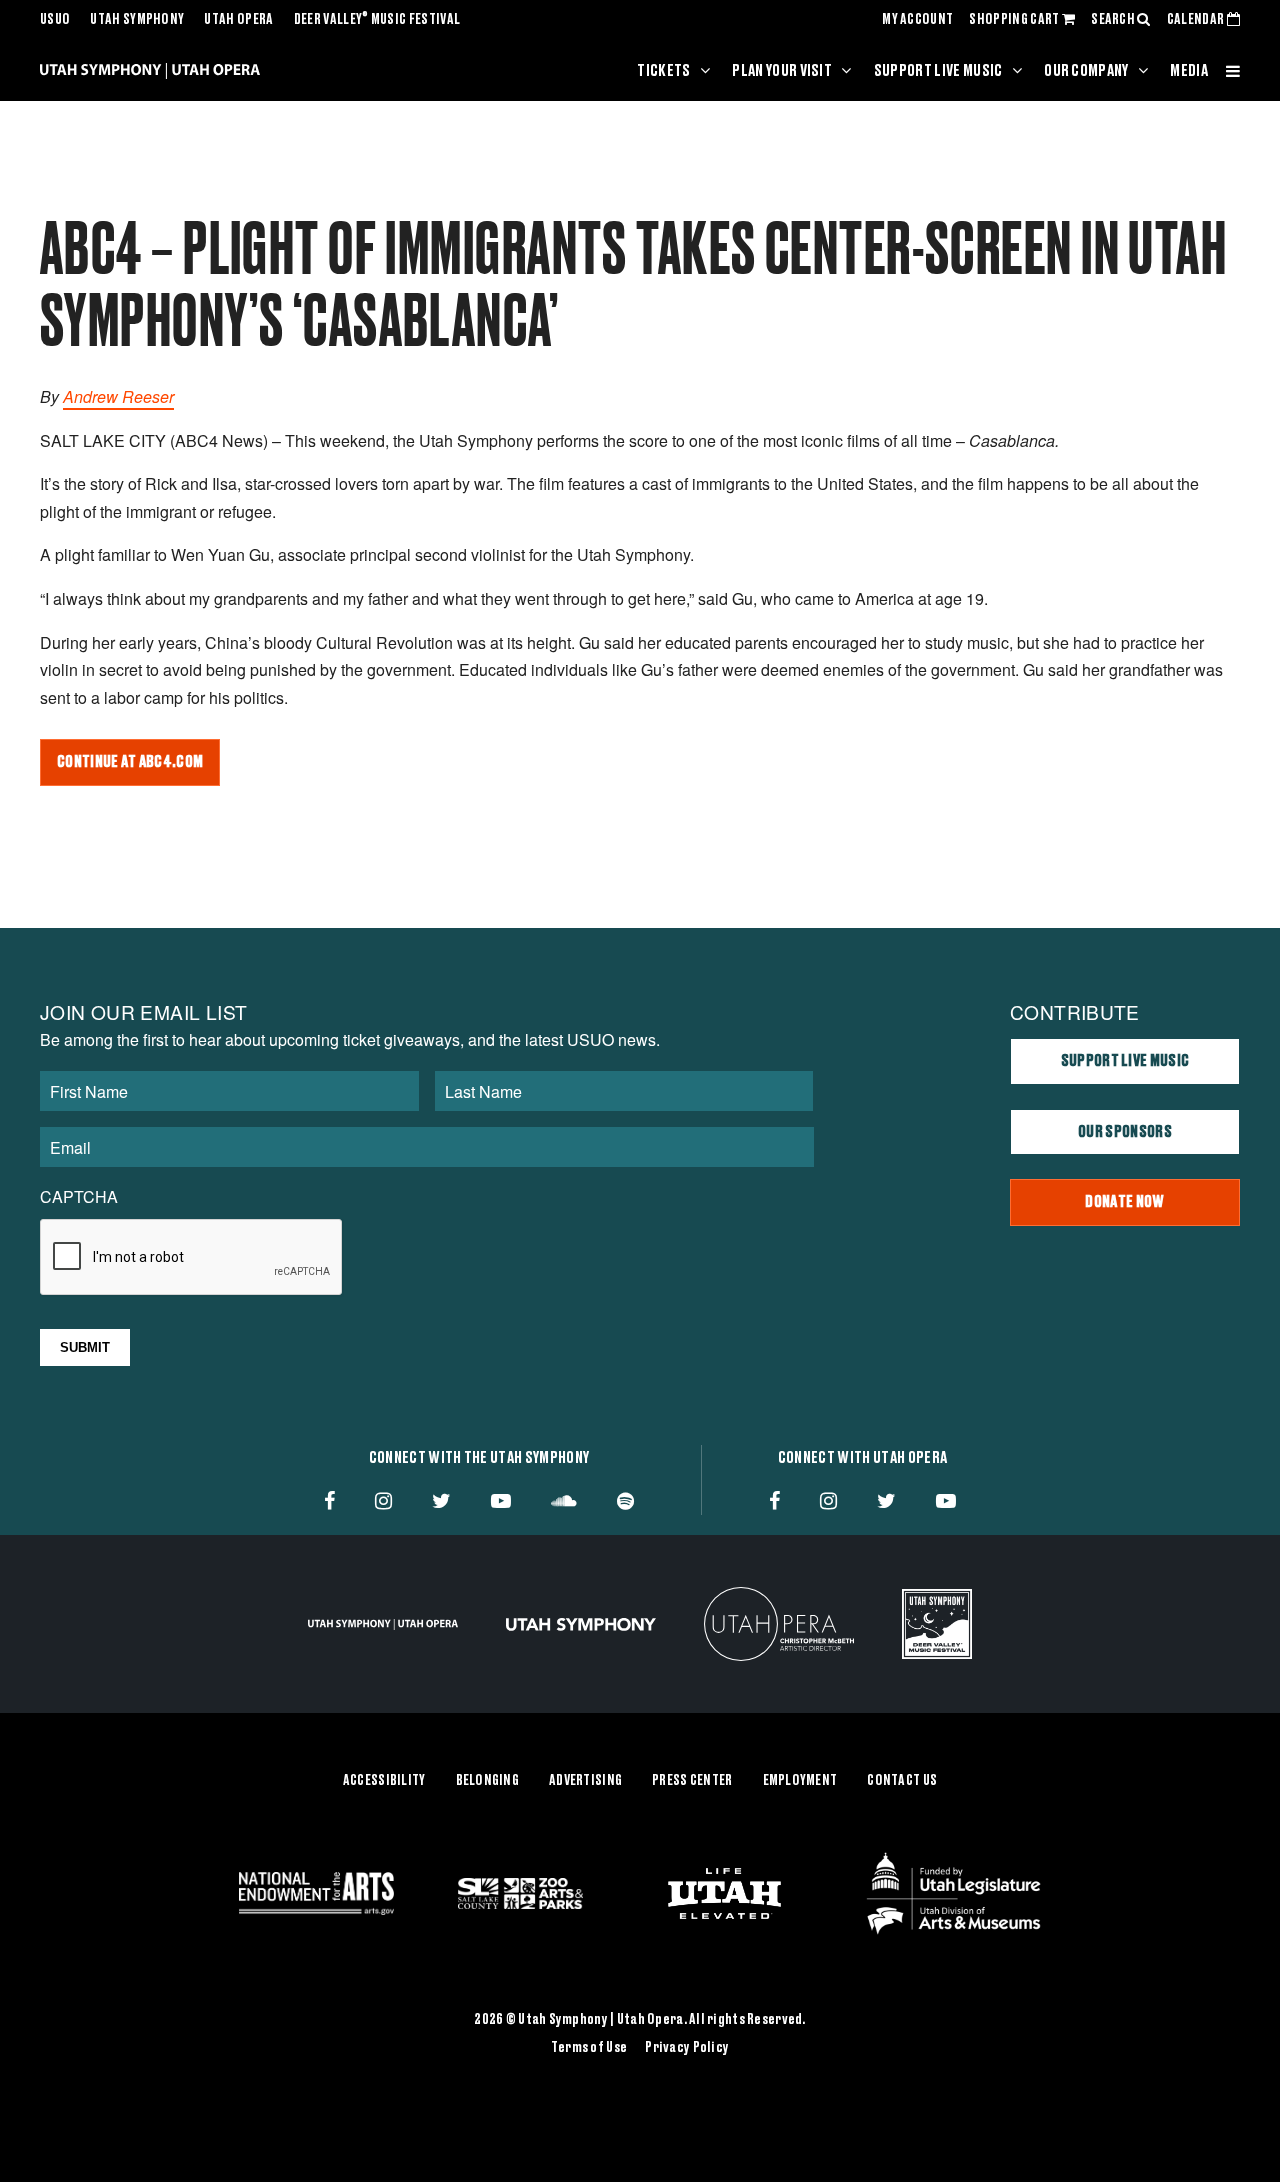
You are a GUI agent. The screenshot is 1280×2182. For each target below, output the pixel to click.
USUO (55, 20)
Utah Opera (238, 20)
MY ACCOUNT (917, 20)
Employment (800, 1781)
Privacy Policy (687, 2048)
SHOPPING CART (1015, 20)
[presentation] (192, 1258)
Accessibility (384, 1781)
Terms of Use (589, 2048)
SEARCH (1114, 20)
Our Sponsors (1125, 1132)
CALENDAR (1197, 20)
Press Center (692, 1781)
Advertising (585, 1781)
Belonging (488, 1781)
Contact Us (902, 1781)
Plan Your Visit (782, 71)
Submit (85, 1347)
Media (1189, 71)
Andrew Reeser (118, 396)
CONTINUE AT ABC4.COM (130, 762)
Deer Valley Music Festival (377, 20)
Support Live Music (938, 71)
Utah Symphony (137, 20)
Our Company (1086, 71)
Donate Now (1124, 1202)
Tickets (663, 71)
